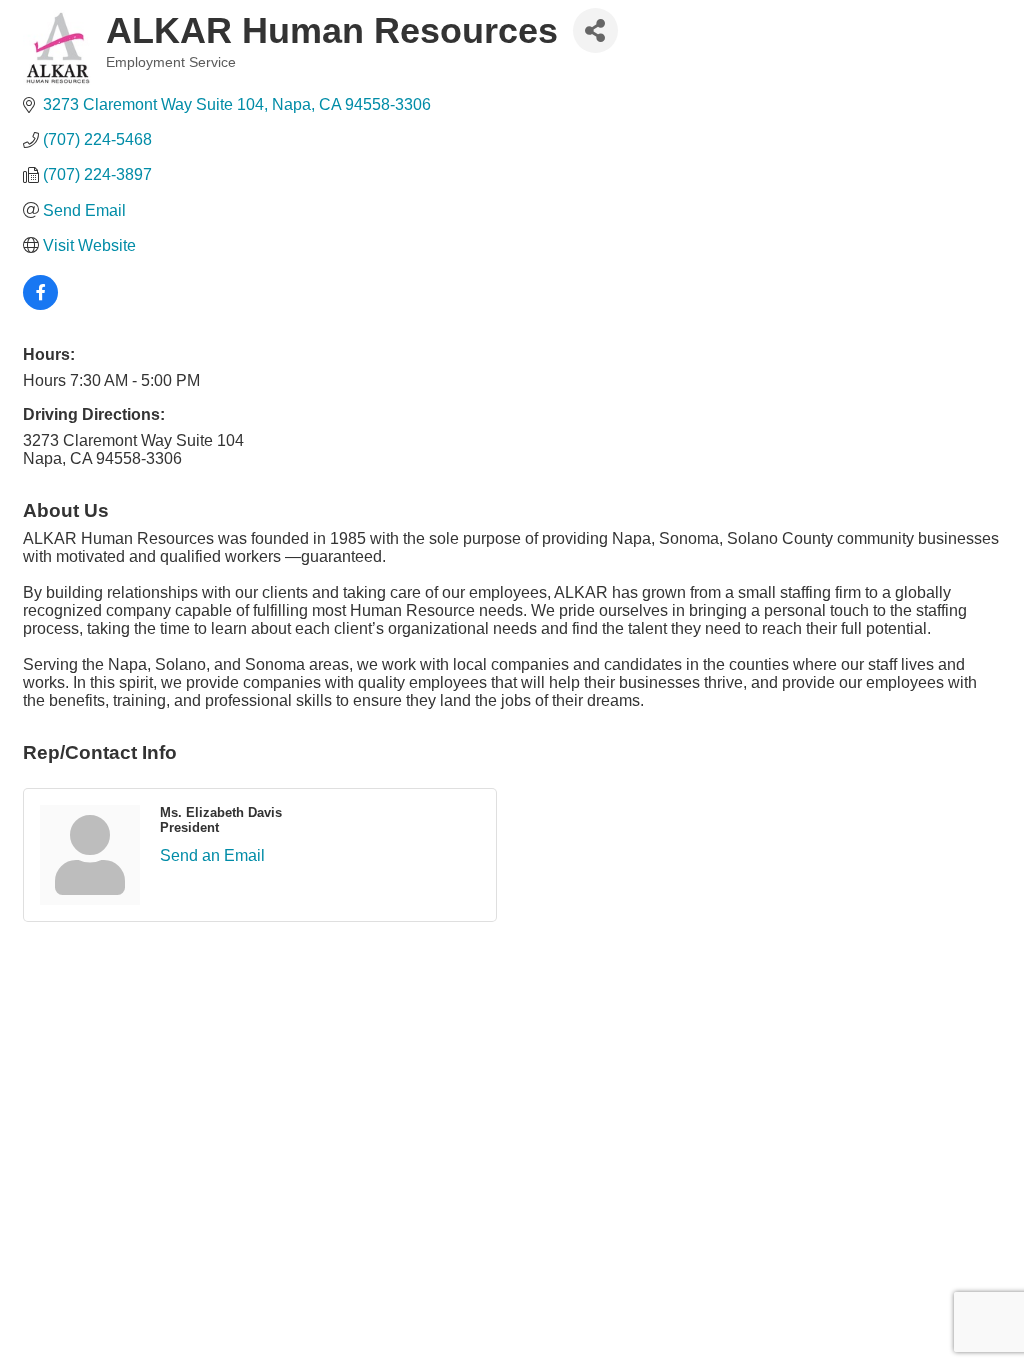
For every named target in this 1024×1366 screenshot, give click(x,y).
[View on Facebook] (40, 304)
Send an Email (212, 855)
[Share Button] (595, 30)
